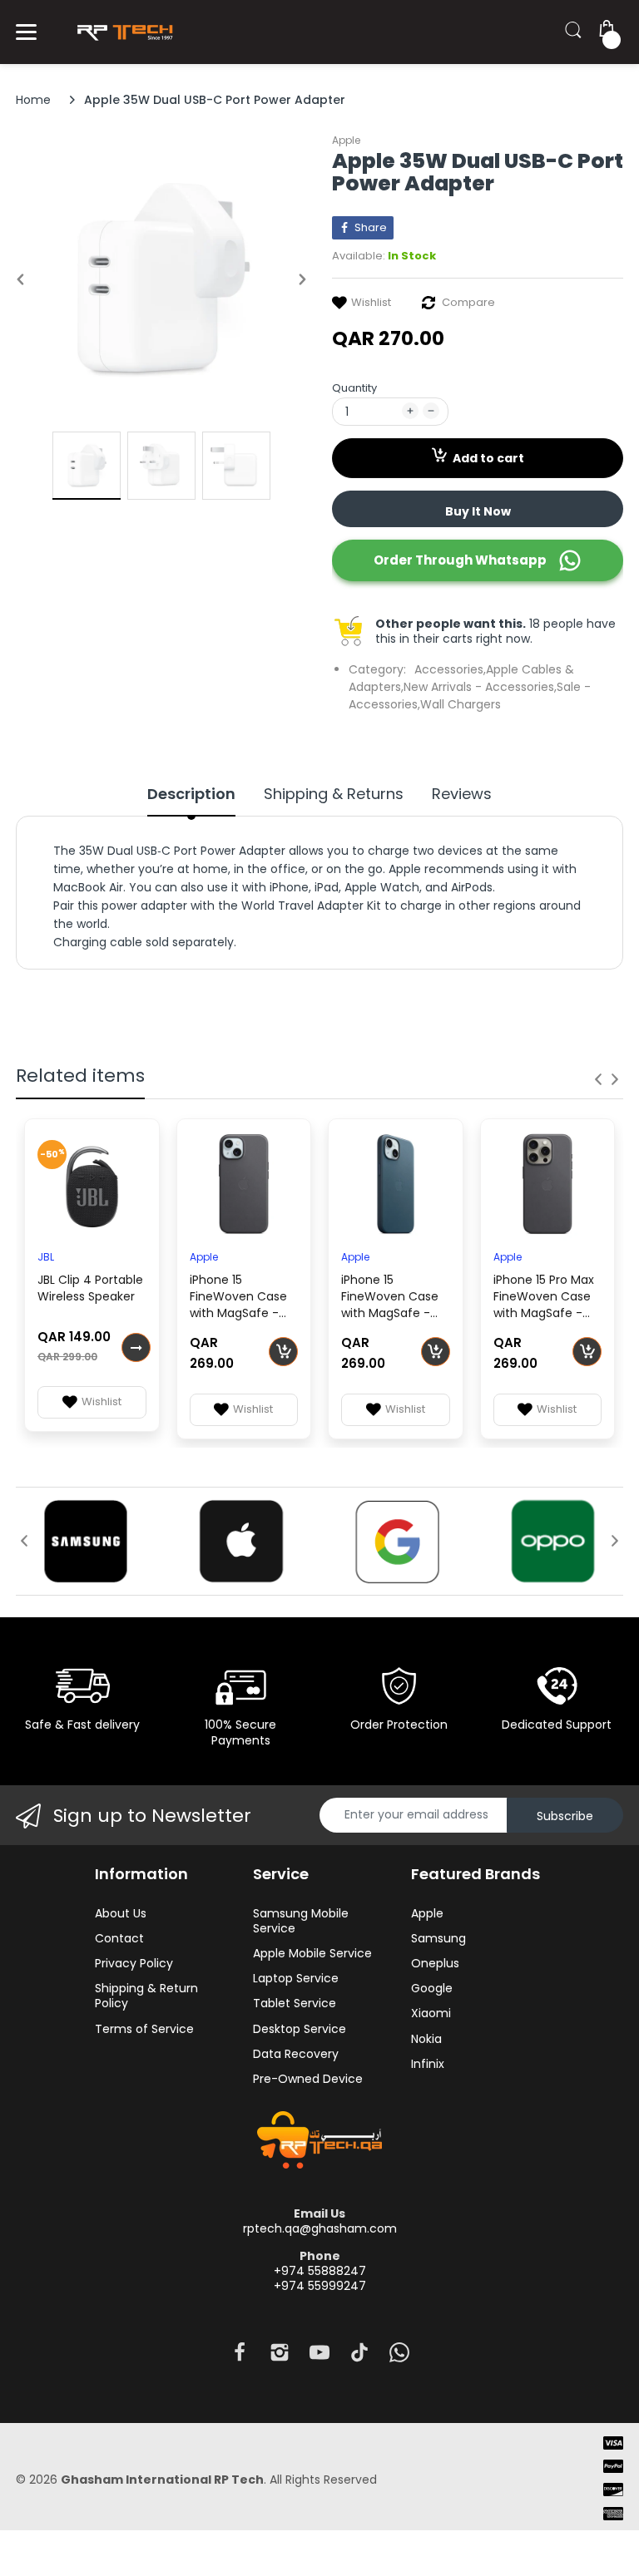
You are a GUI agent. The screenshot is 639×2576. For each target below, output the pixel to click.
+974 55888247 (320, 2271)
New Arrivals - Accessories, (480, 687)
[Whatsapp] (399, 2357)
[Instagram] (280, 2357)
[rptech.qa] (122, 32)
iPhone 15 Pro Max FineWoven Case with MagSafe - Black (544, 1298)
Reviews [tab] (462, 794)
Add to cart (488, 458)
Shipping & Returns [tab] (334, 794)
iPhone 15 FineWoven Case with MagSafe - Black (238, 1298)
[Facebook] (240, 2357)
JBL (46, 1257)
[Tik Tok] (359, 2357)
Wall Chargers (461, 704)
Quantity (354, 388)
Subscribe (565, 1816)
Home (33, 100)
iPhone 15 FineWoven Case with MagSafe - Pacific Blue (390, 1298)
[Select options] (136, 1347)
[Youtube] (319, 2357)
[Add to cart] (283, 1352)
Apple (346, 140)
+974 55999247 (320, 2286)
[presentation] (598, 1079)
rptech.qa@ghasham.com (320, 2228)
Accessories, (450, 669)
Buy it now (478, 511)
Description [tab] (191, 794)
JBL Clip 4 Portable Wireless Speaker (90, 1288)
